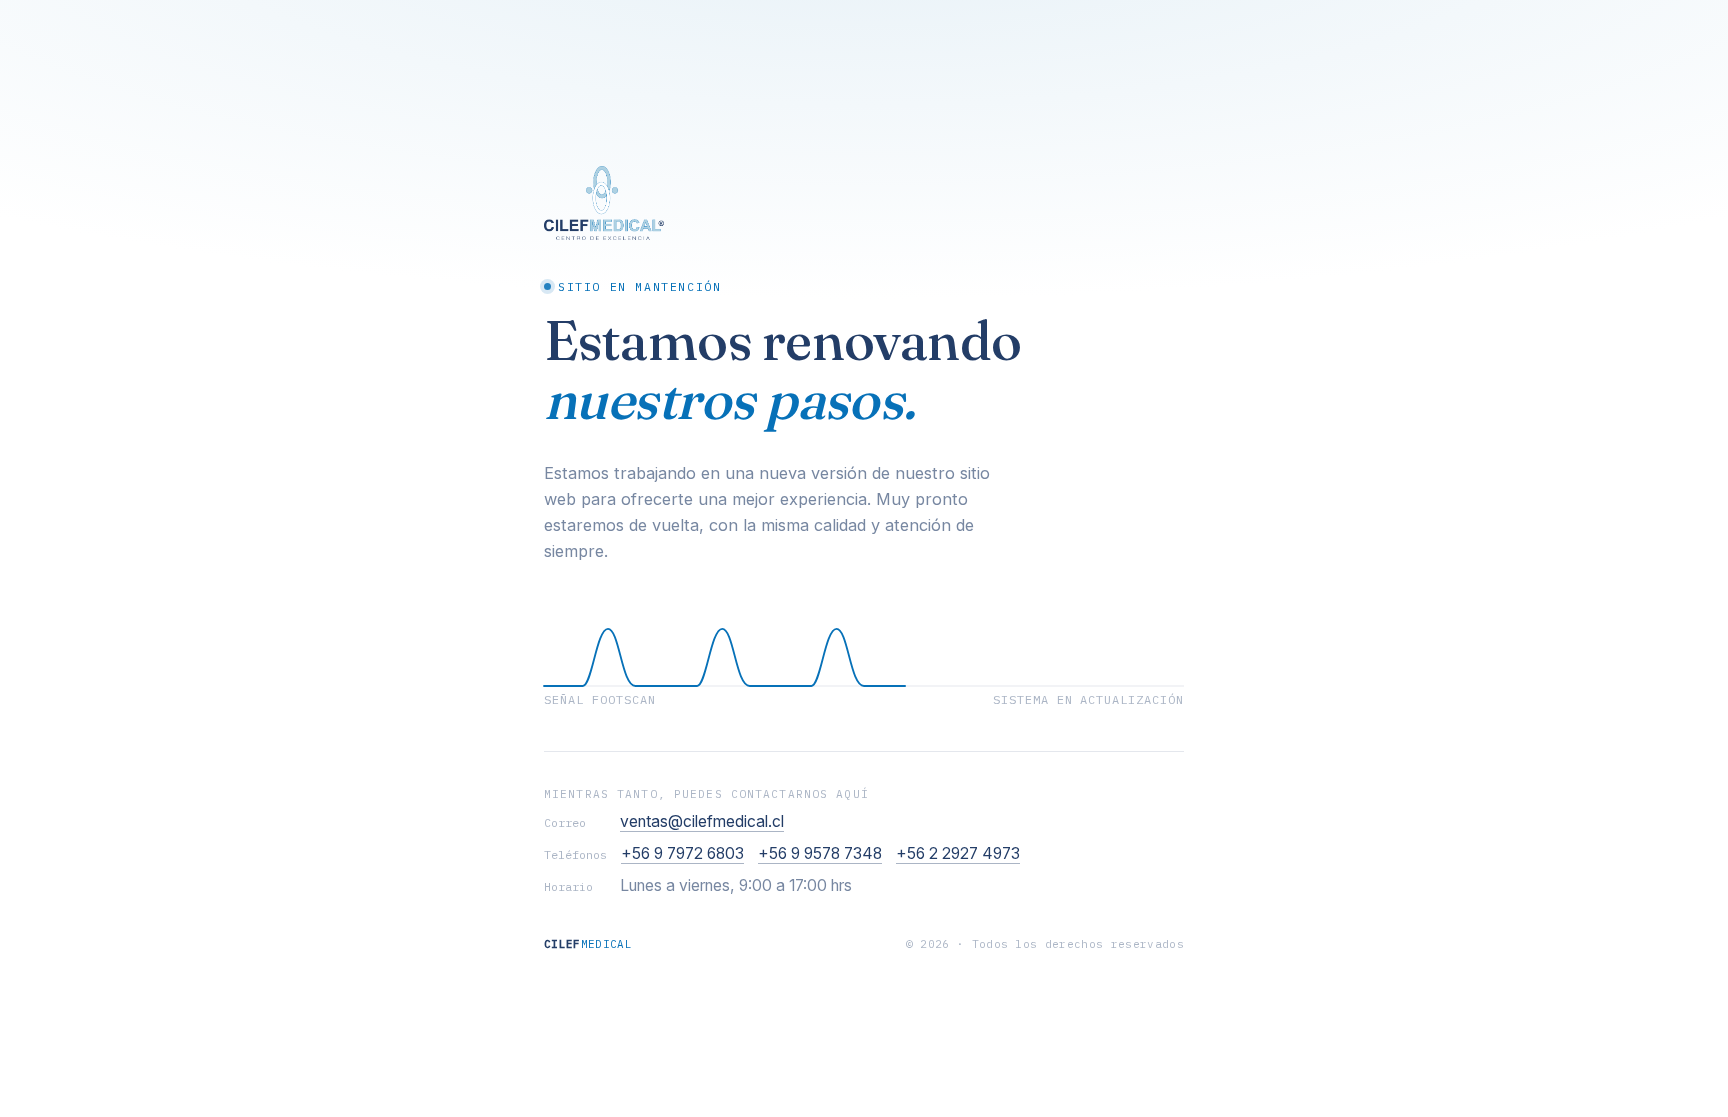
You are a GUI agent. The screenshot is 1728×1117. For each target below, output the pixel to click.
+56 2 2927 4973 (958, 853)
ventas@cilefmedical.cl (702, 821)
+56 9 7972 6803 (682, 853)
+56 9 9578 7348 (820, 853)
